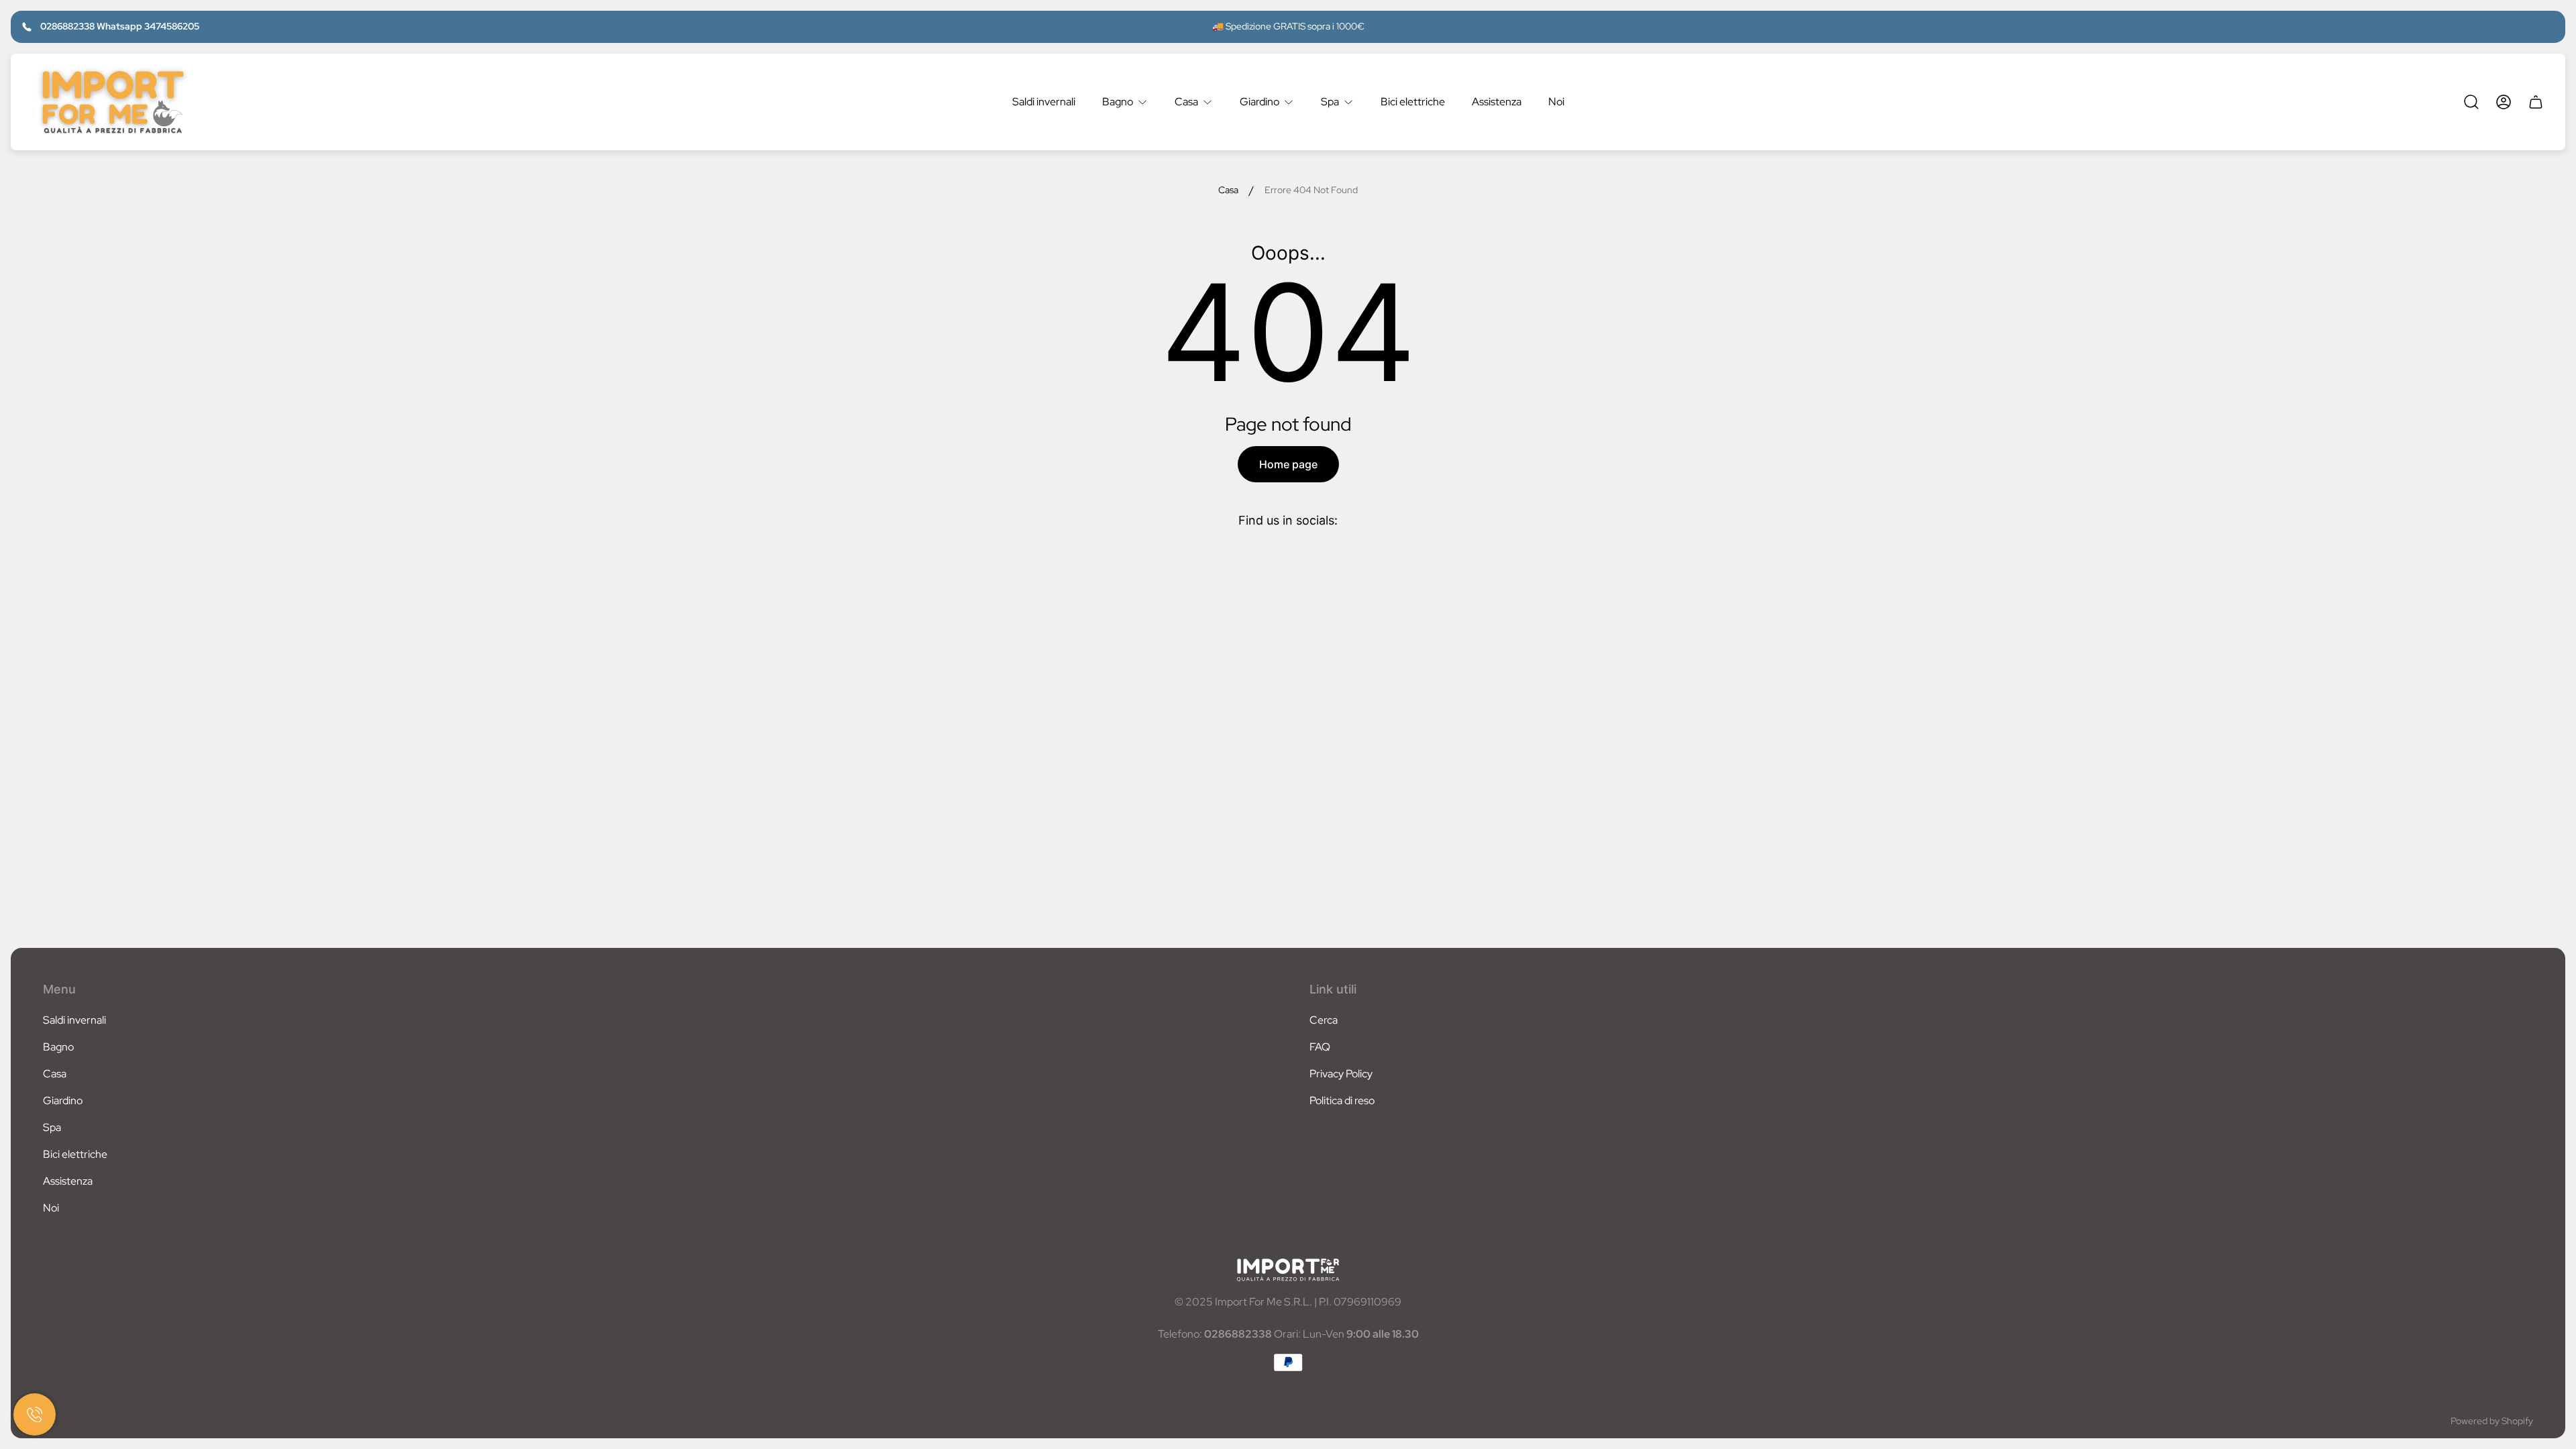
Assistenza (68, 1181)
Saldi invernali (74, 1020)
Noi (51, 1208)
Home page (1288, 464)
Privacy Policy (1341, 1074)
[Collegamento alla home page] (1288, 1270)
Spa (52, 1127)
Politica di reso (1342, 1101)
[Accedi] (2504, 102)
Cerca (1324, 1020)
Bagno (58, 1047)
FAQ (1320, 1047)
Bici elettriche (75, 1154)
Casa (1228, 190)
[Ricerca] (2471, 102)
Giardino (63, 1101)
